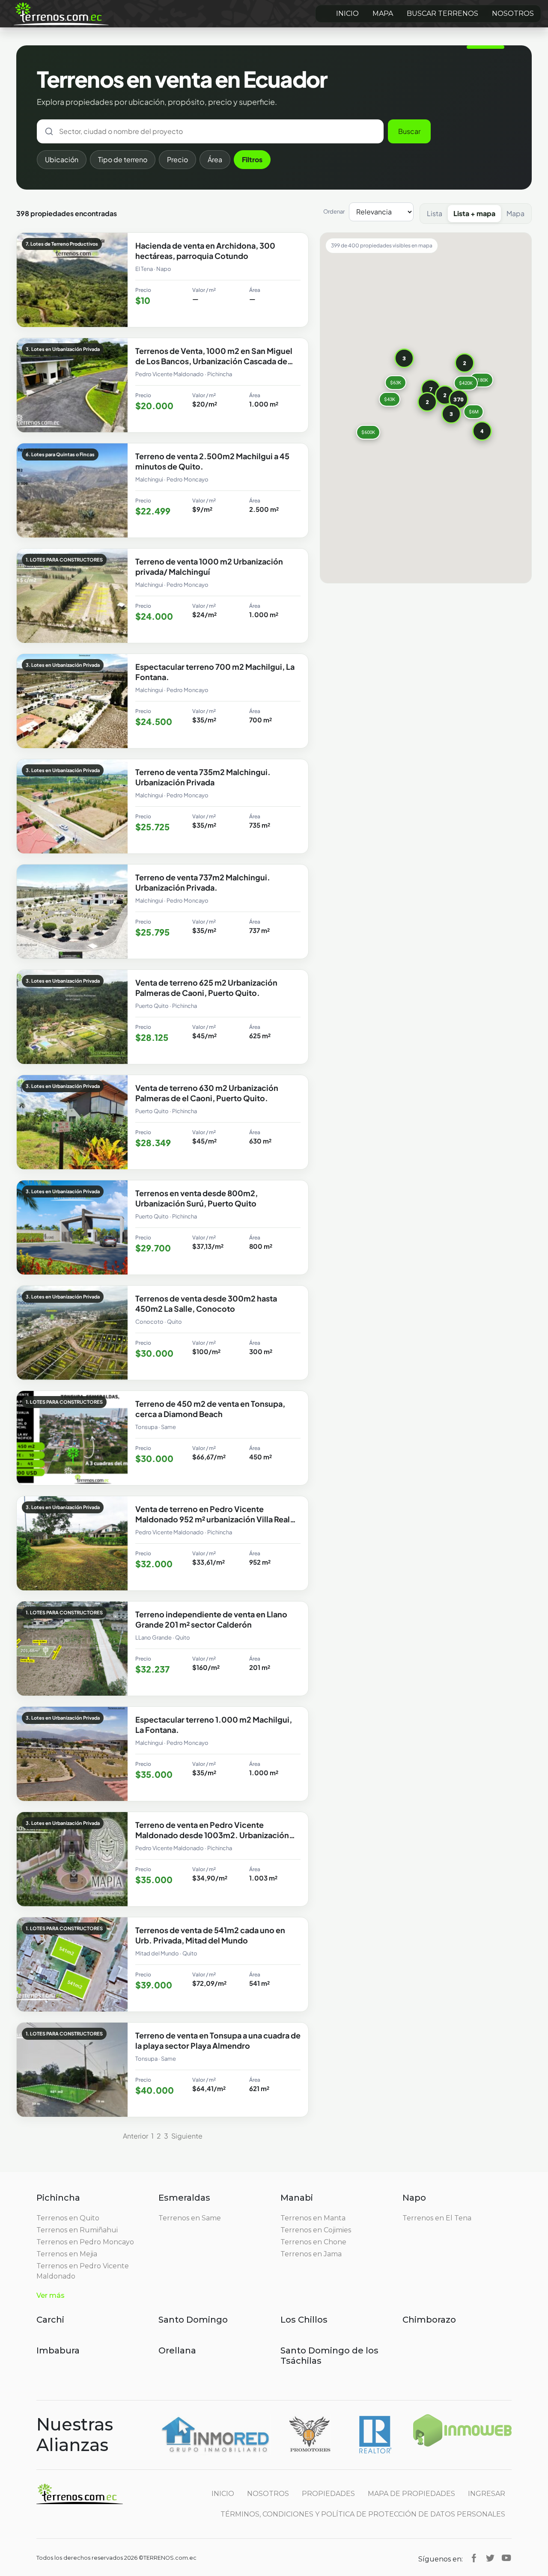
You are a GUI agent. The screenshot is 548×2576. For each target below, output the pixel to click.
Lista (435, 213)
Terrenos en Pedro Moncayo (85, 2242)
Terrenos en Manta (313, 2218)
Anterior (136, 2136)
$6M (474, 412)
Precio (177, 159)
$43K (390, 399)
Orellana (177, 2350)
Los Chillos (304, 2320)
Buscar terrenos (442, 13)
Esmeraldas (184, 2198)
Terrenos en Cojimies (316, 2230)
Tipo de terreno (123, 159)
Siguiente (187, 2136)
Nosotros (513, 13)
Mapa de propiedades (411, 2494)
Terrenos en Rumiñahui (77, 2230)
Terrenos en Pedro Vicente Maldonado (83, 2271)
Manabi (297, 2198)
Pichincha (58, 2198)
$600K (368, 432)
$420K (466, 383)
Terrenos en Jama (311, 2254)
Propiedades (328, 2494)
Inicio (347, 13)
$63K (396, 382)
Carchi (50, 2320)
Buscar (409, 131)
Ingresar (487, 2494)
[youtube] (506, 2558)
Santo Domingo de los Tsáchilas (329, 2356)
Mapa (383, 13)
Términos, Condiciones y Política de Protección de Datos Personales (363, 2514)
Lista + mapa (474, 213)
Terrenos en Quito (68, 2218)
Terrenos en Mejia (67, 2254)
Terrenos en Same (190, 2218)
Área (215, 159)
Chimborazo (429, 2320)
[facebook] (474, 2558)
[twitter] (490, 2558)
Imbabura (58, 2350)
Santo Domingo (193, 2320)
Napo (414, 2198)
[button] (459, 399)
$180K (481, 380)
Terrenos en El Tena (437, 2218)
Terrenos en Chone (313, 2242)
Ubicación (62, 159)
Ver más (51, 2295)
